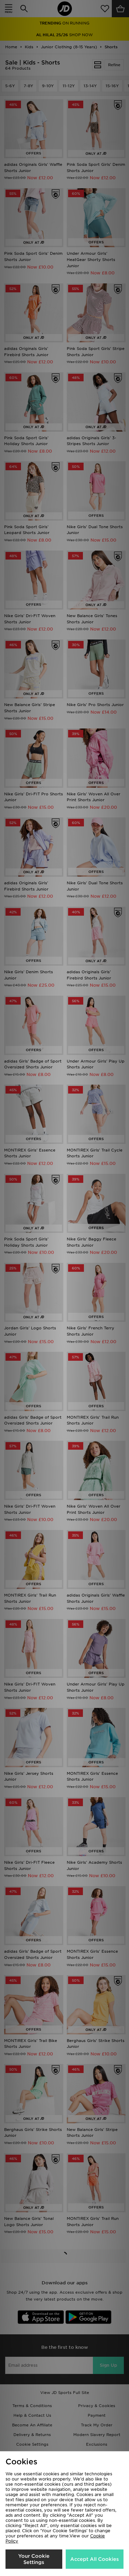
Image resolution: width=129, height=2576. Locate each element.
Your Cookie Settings (34, 2559)
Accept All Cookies (94, 2559)
